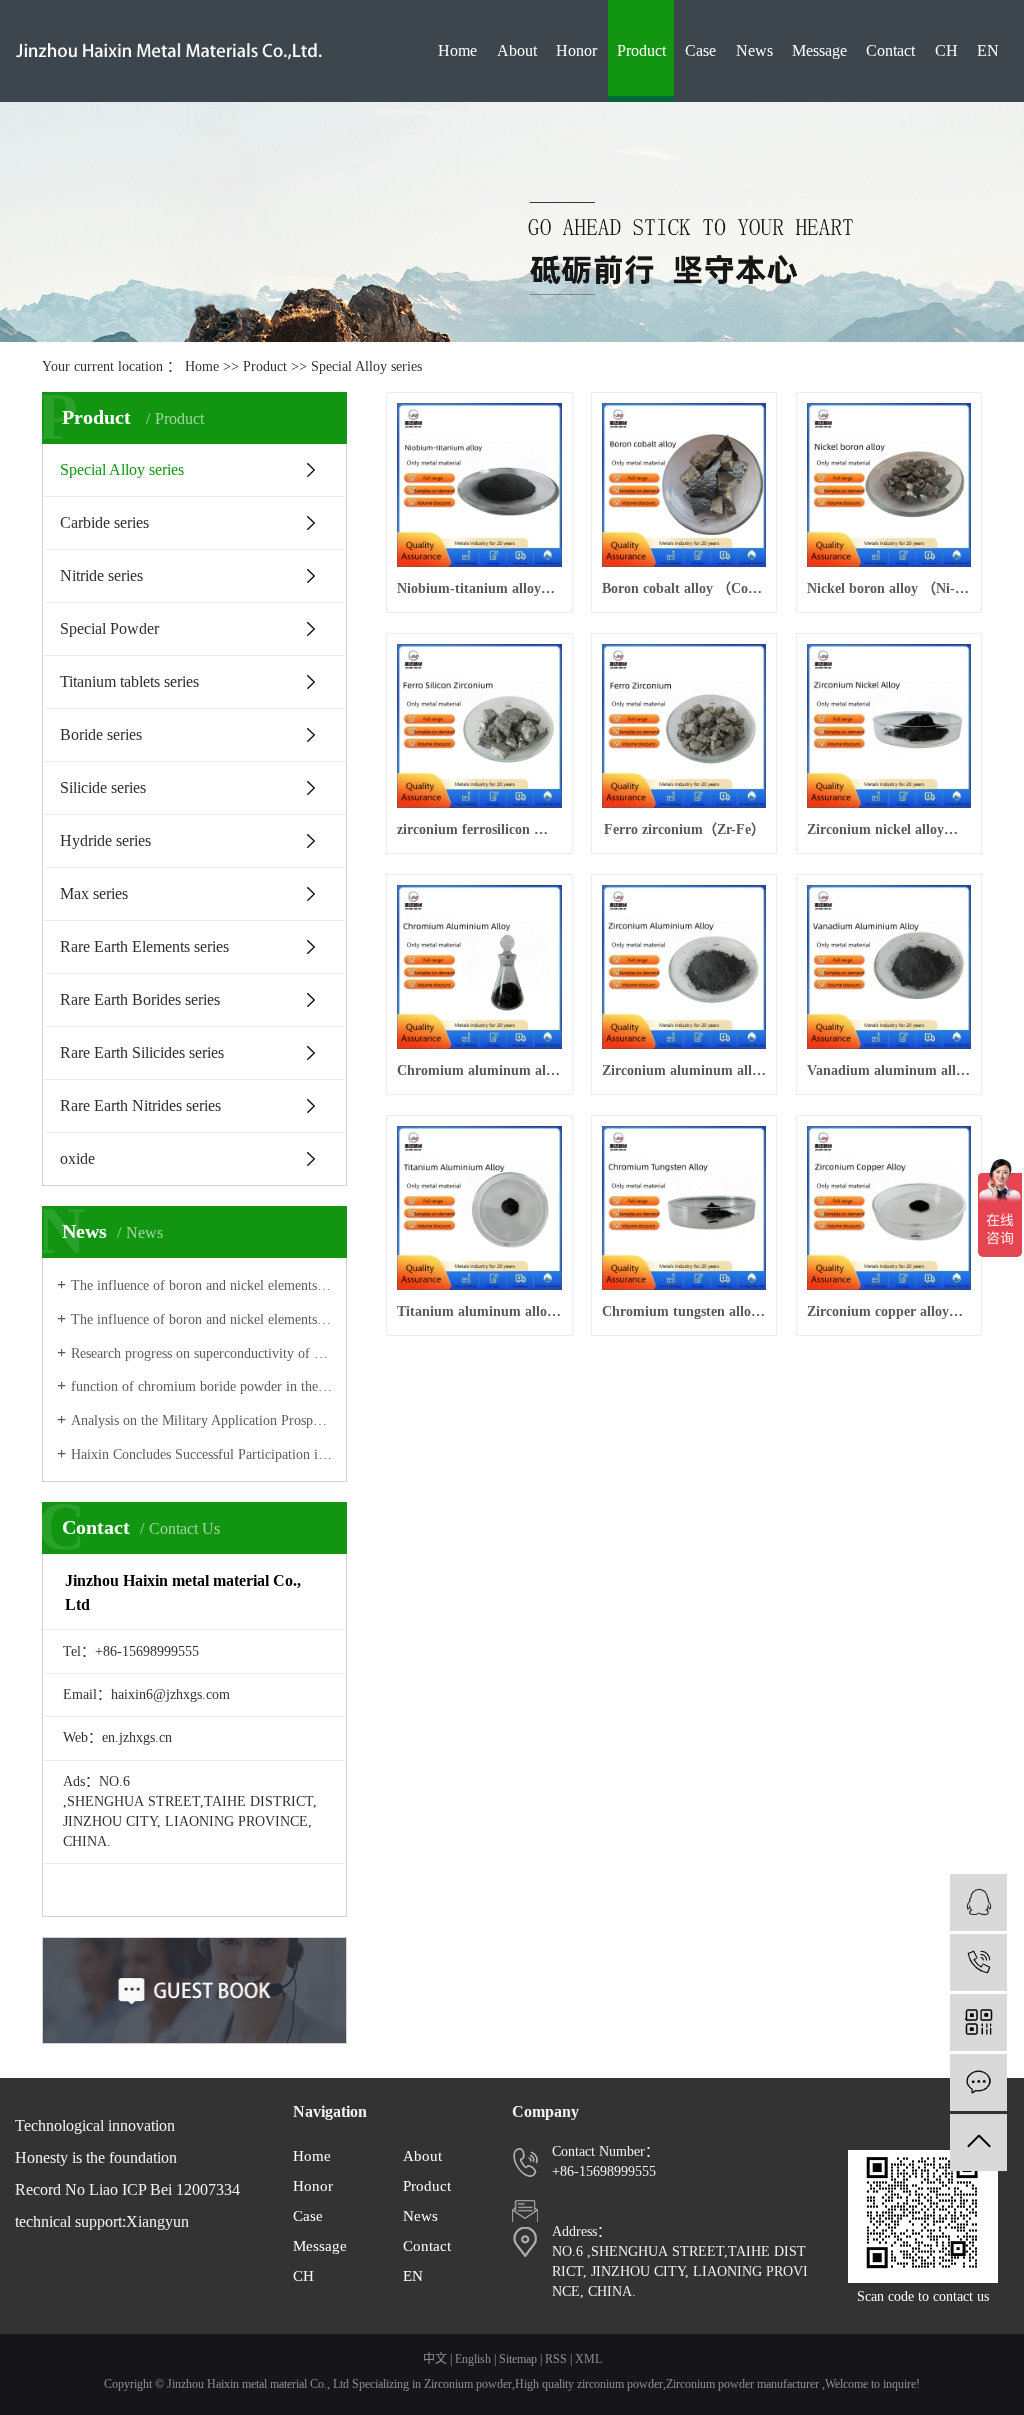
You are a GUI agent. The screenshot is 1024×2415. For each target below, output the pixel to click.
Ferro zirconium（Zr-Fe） (684, 829)
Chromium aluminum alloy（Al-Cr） (479, 1070)
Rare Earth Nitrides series (140, 1105)
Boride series (101, 734)
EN (988, 50)
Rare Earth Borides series (140, 999)
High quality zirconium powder (589, 2384)
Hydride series (105, 840)
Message (819, 50)
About (517, 50)
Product (641, 50)
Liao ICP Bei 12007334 (164, 2189)
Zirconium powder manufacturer (742, 2384)
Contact (890, 50)
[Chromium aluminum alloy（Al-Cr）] (479, 967)
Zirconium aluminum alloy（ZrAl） (684, 1070)
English (473, 2359)
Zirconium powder (468, 2384)
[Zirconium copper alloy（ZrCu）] (889, 1208)
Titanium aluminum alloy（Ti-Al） (479, 1311)
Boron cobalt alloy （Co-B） (684, 588)
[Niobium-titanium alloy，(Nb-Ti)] (479, 485)
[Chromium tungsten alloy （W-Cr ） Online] (684, 1208)
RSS (556, 2359)
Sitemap (518, 2359)
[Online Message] (978, 2082)
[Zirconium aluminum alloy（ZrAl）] (684, 967)
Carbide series (104, 522)
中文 (435, 2359)
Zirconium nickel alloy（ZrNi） (889, 829)
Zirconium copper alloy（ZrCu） (889, 1311)
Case (700, 50)
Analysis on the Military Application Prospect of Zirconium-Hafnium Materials (201, 1420)
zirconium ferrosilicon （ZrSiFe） (479, 829)
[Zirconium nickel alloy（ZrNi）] (889, 726)
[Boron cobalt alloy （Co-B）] (684, 485)
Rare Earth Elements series (144, 946)
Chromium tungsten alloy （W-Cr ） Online (684, 1311)
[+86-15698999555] (978, 1962)
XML (588, 2359)
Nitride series (101, 575)
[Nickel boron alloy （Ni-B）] (889, 485)
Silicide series (103, 787)
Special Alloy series (366, 366)
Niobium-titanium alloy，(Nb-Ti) (479, 588)
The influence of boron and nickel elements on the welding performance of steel (201, 1285)
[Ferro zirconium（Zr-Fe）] (684, 726)
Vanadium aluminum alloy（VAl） (889, 1070)
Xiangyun (157, 2221)
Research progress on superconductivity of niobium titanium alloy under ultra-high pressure (201, 1353)
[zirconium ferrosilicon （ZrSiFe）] (479, 726)
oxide (77, 1158)
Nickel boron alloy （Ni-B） (889, 588)
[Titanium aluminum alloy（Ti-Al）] (479, 1208)
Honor (576, 50)
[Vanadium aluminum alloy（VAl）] (889, 967)
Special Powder (109, 628)
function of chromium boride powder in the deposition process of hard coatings (201, 1386)
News (754, 50)
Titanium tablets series (129, 681)
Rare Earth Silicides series (142, 1052)
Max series (94, 893)
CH (946, 50)
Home (457, 50)
